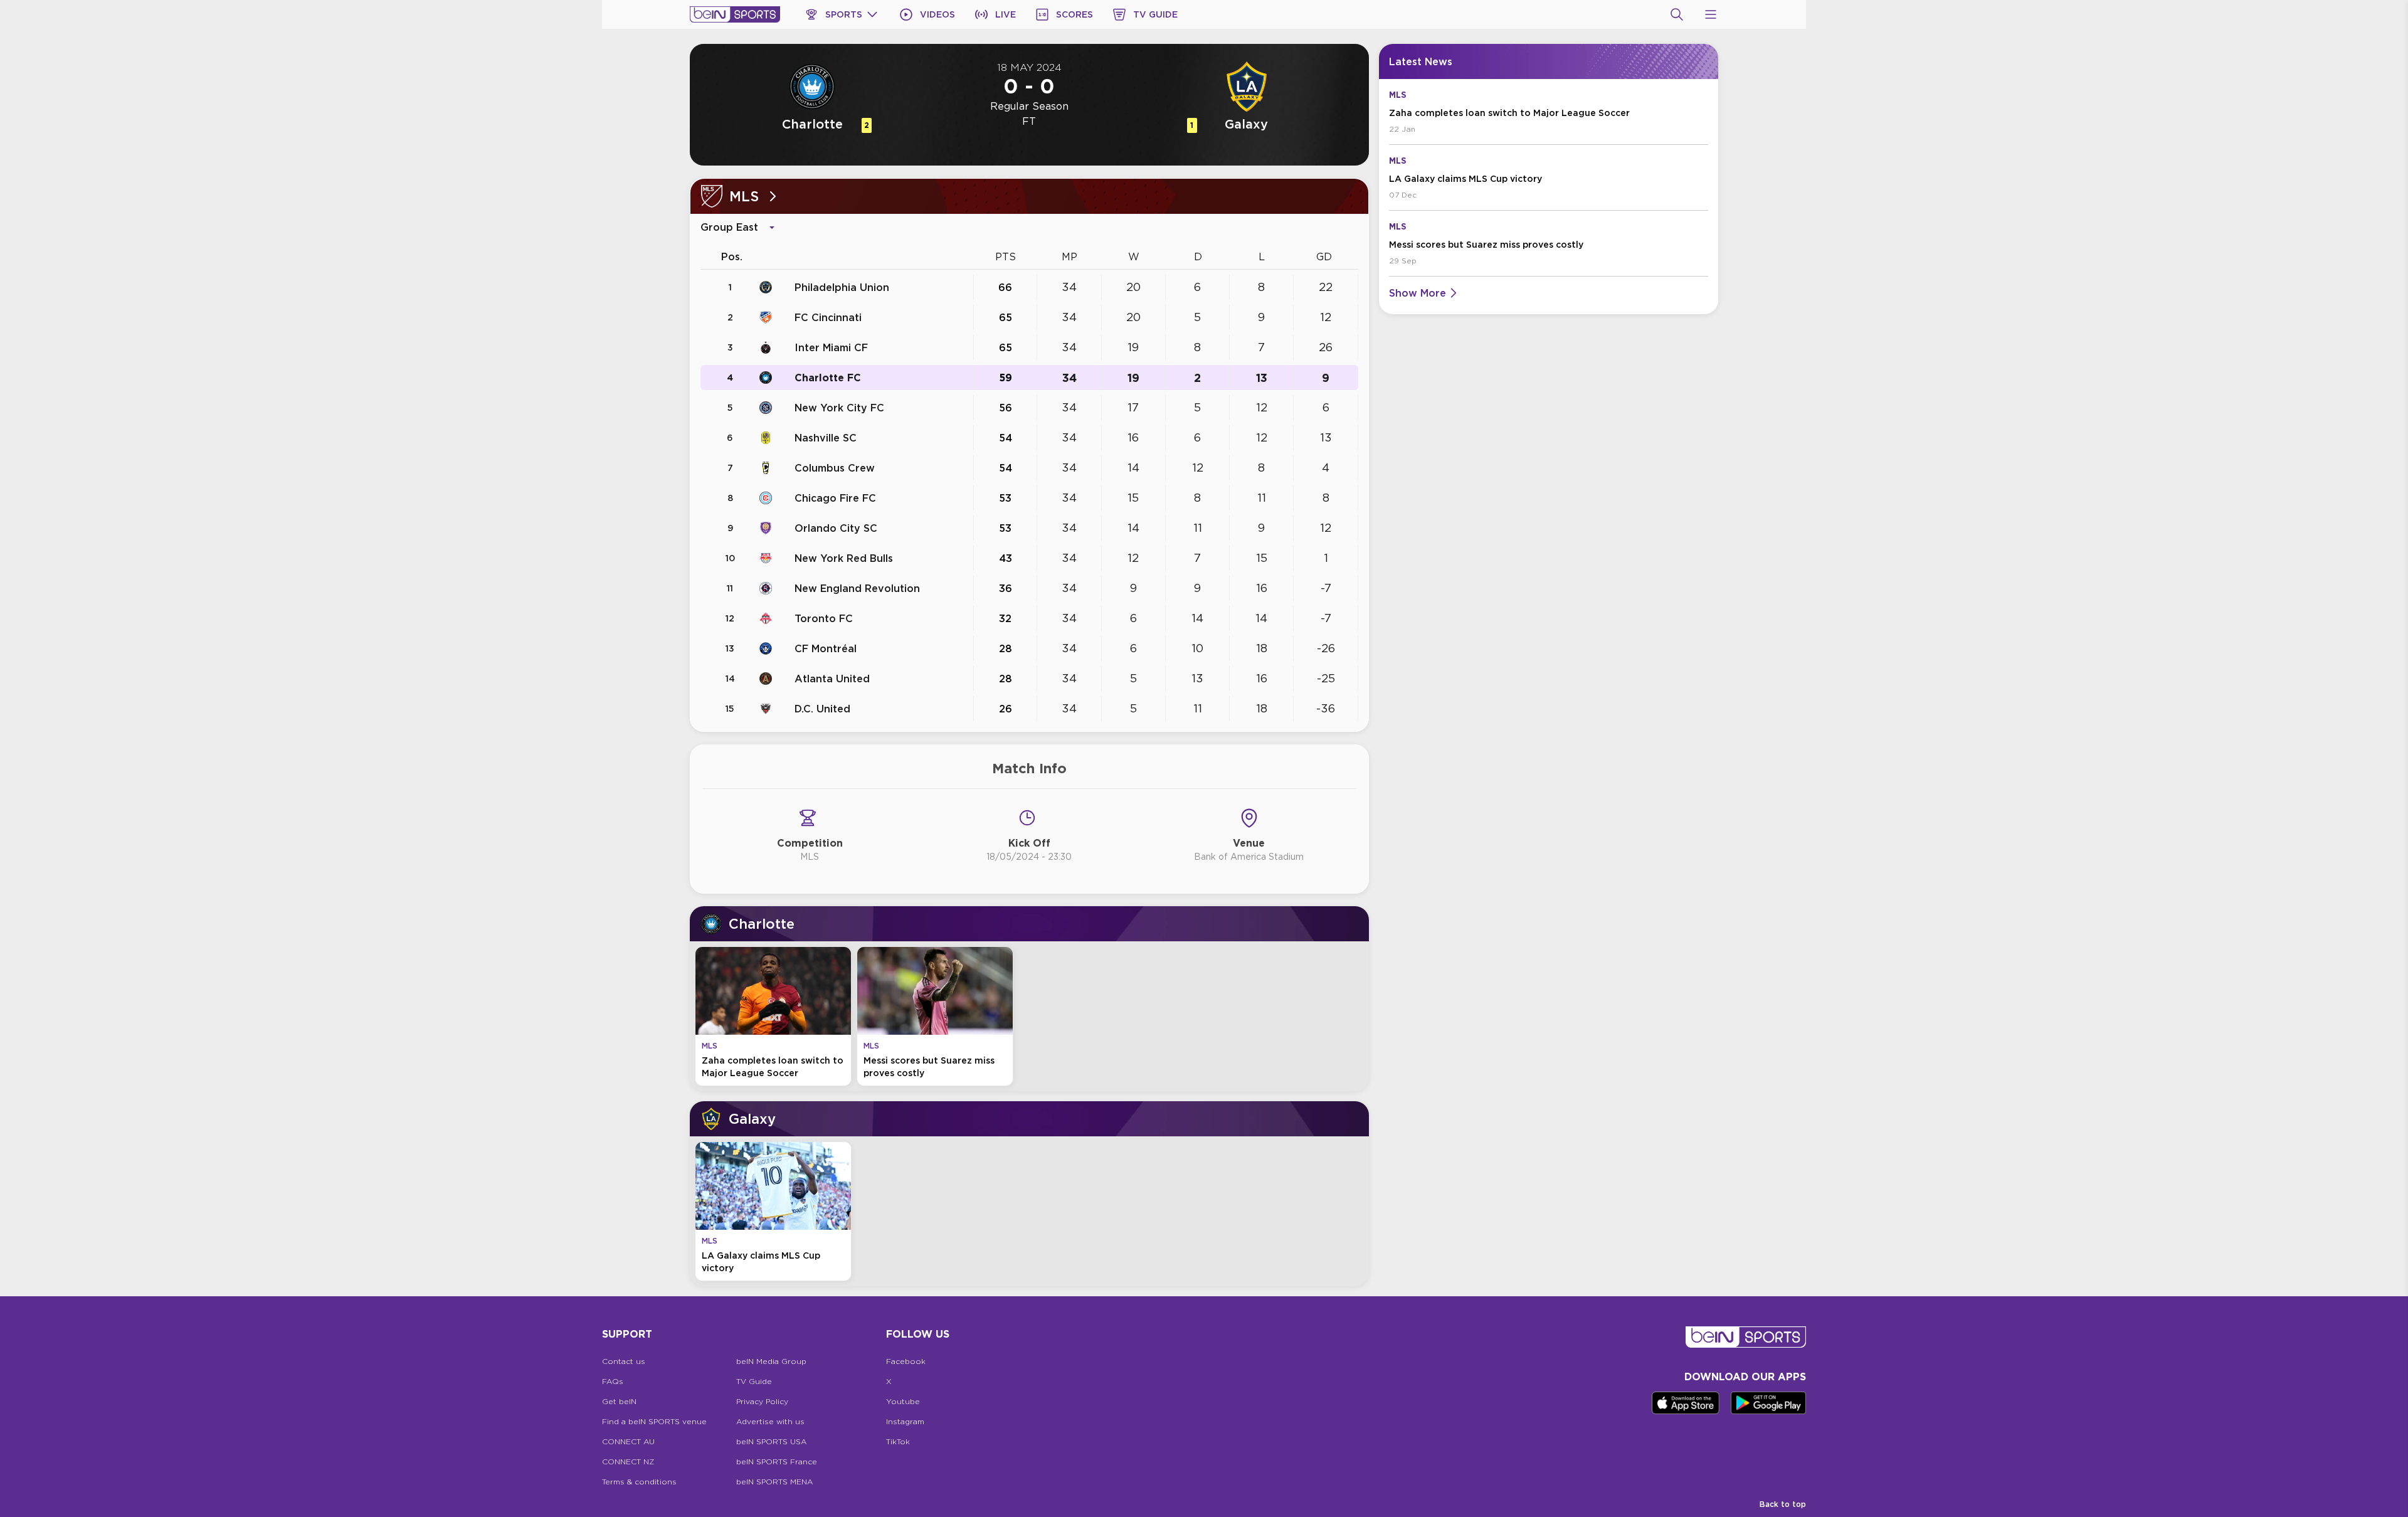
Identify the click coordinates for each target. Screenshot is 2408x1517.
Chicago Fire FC (835, 498)
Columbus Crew (835, 468)
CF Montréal (826, 648)
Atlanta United (832, 679)
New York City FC (839, 408)
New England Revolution (857, 588)
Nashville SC (826, 438)
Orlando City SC (836, 528)
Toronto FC (824, 618)
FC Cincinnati (828, 317)
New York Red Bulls (844, 558)
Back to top (1783, 1504)
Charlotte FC (828, 378)
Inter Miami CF (831, 347)
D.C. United (822, 709)
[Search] (1677, 14)
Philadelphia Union (842, 287)
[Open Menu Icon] (1711, 14)
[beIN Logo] (735, 14)
